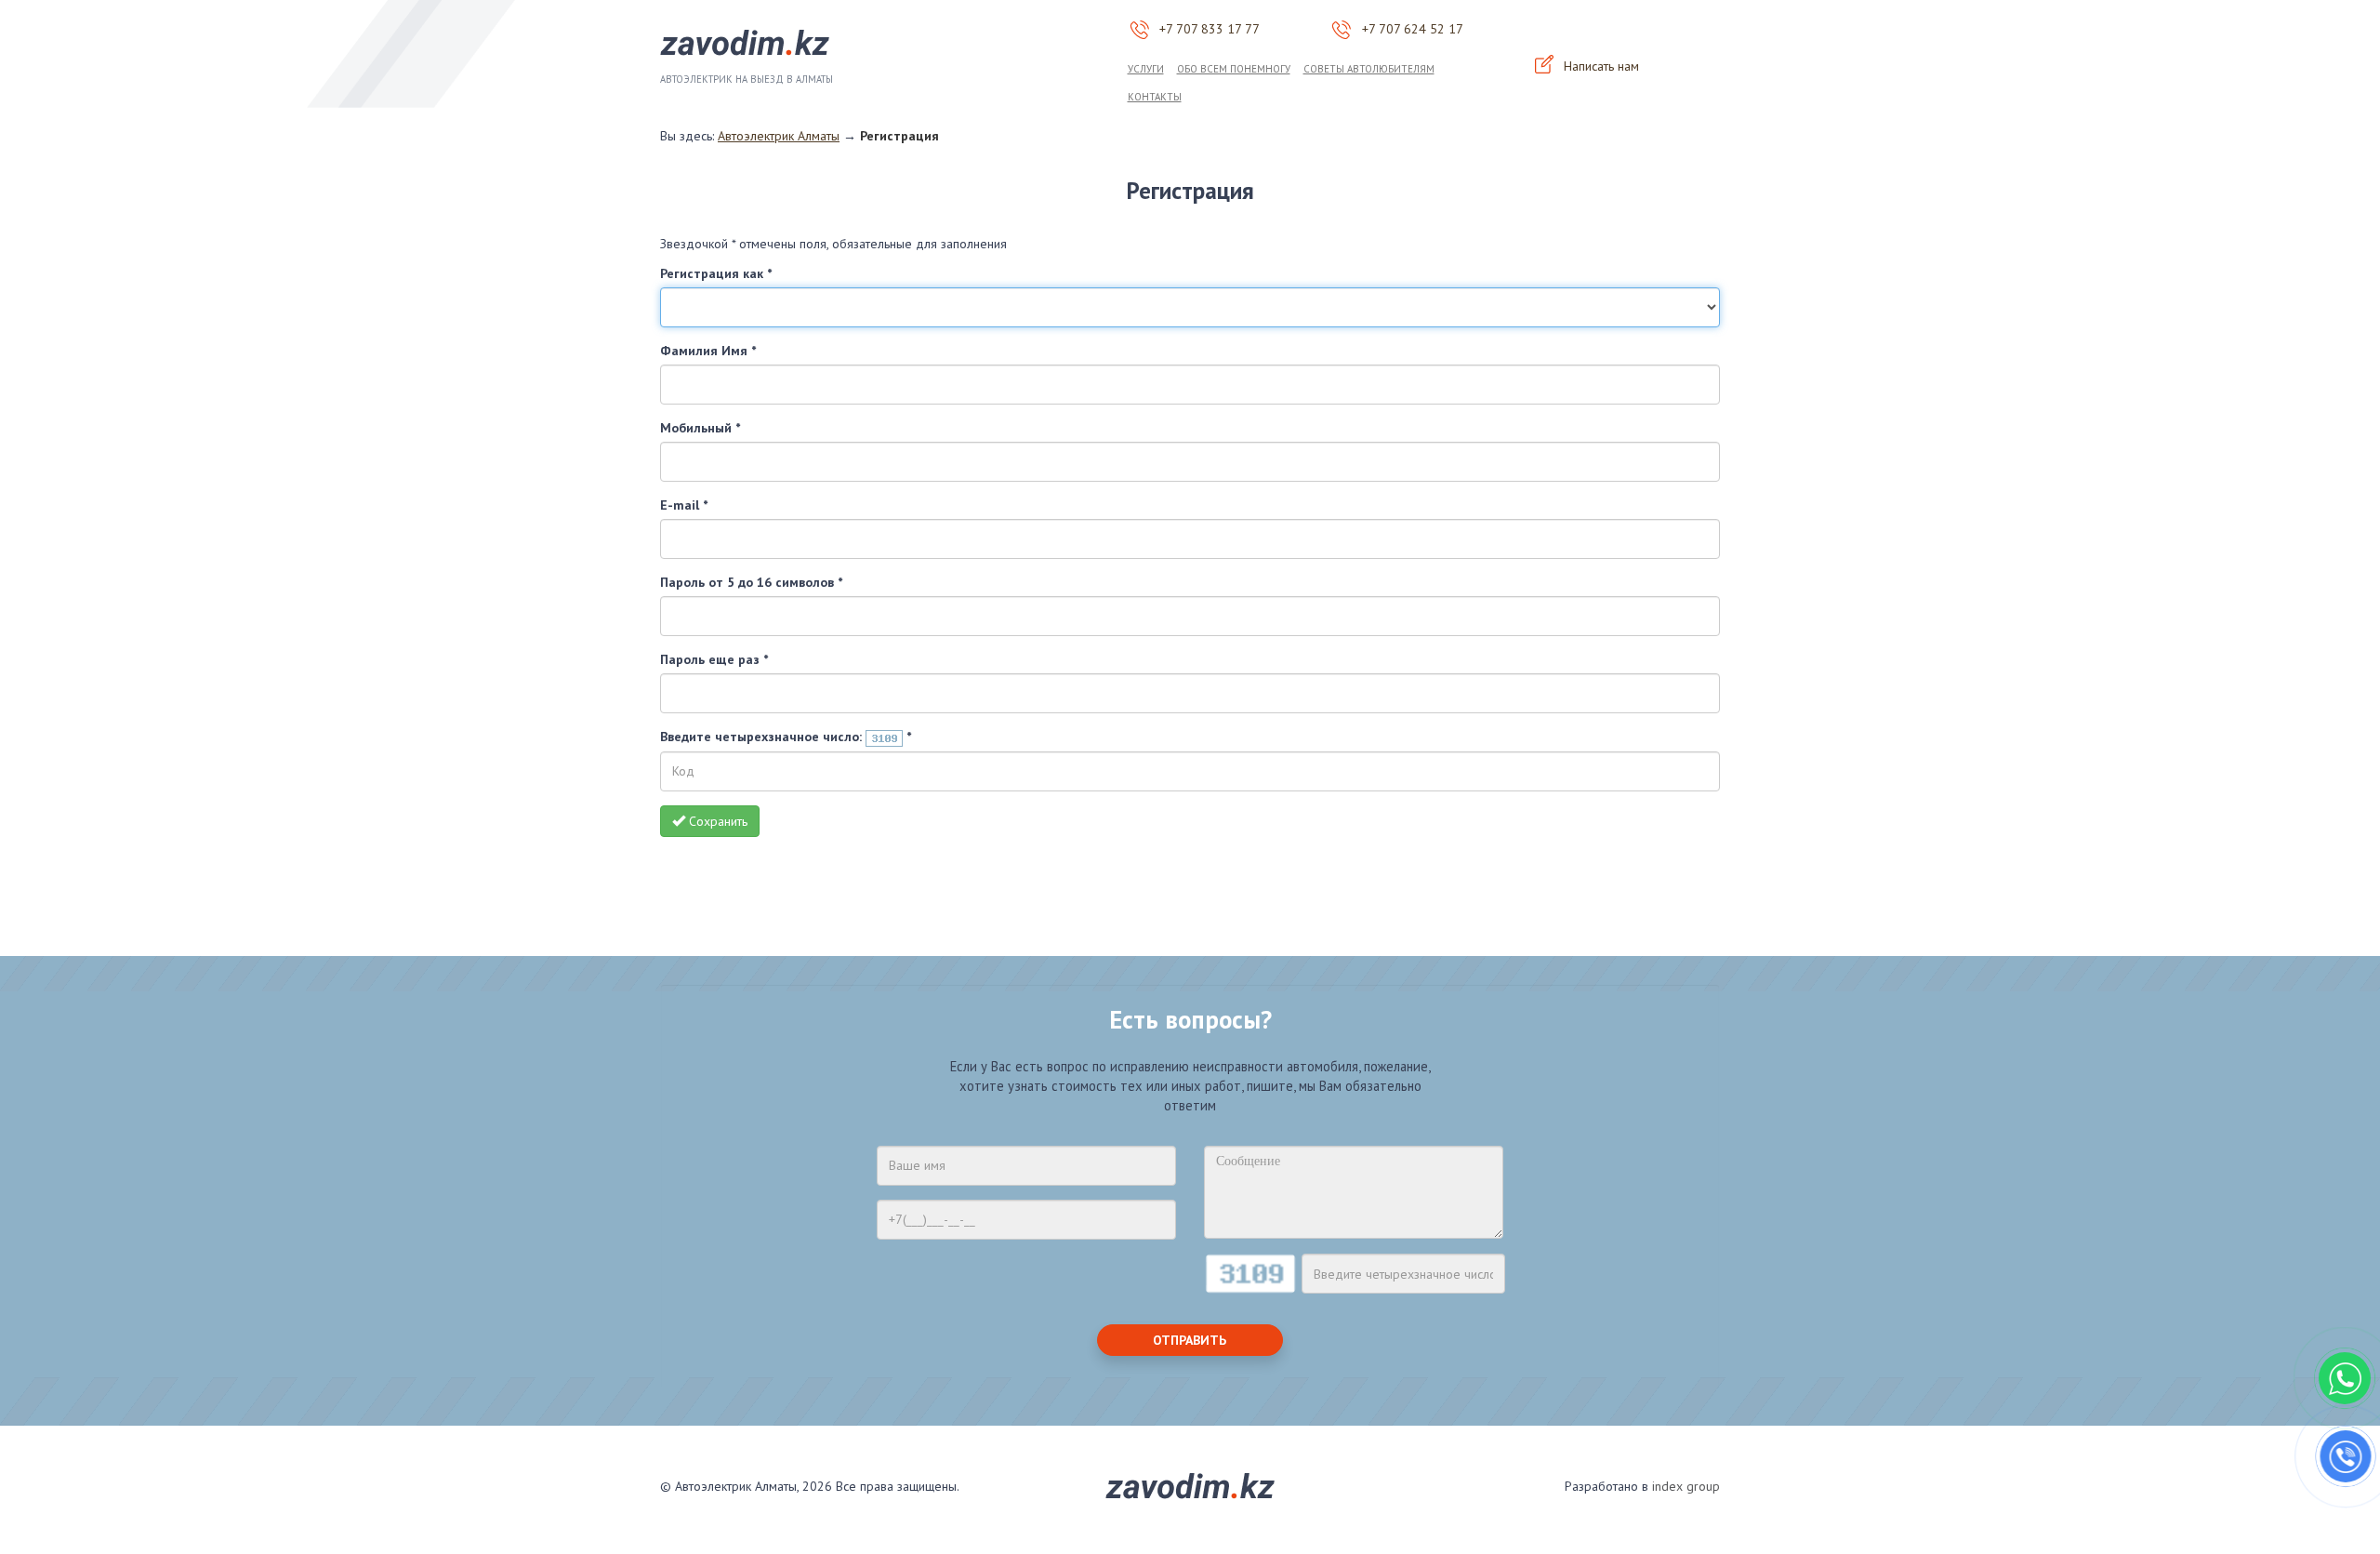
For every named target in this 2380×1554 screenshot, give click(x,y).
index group (1686, 1486)
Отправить (1190, 1340)
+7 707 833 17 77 (1210, 29)
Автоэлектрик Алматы (779, 136)
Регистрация (899, 136)
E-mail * (684, 505)
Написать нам (1600, 66)
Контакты (1155, 97)
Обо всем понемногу (1234, 69)
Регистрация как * (716, 273)
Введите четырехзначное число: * (786, 737)
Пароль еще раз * (714, 659)
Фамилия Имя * (708, 351)
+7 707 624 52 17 (1413, 29)
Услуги (1146, 69)
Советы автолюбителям (1369, 69)
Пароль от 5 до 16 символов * (751, 582)
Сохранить (716, 821)
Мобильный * (700, 428)
